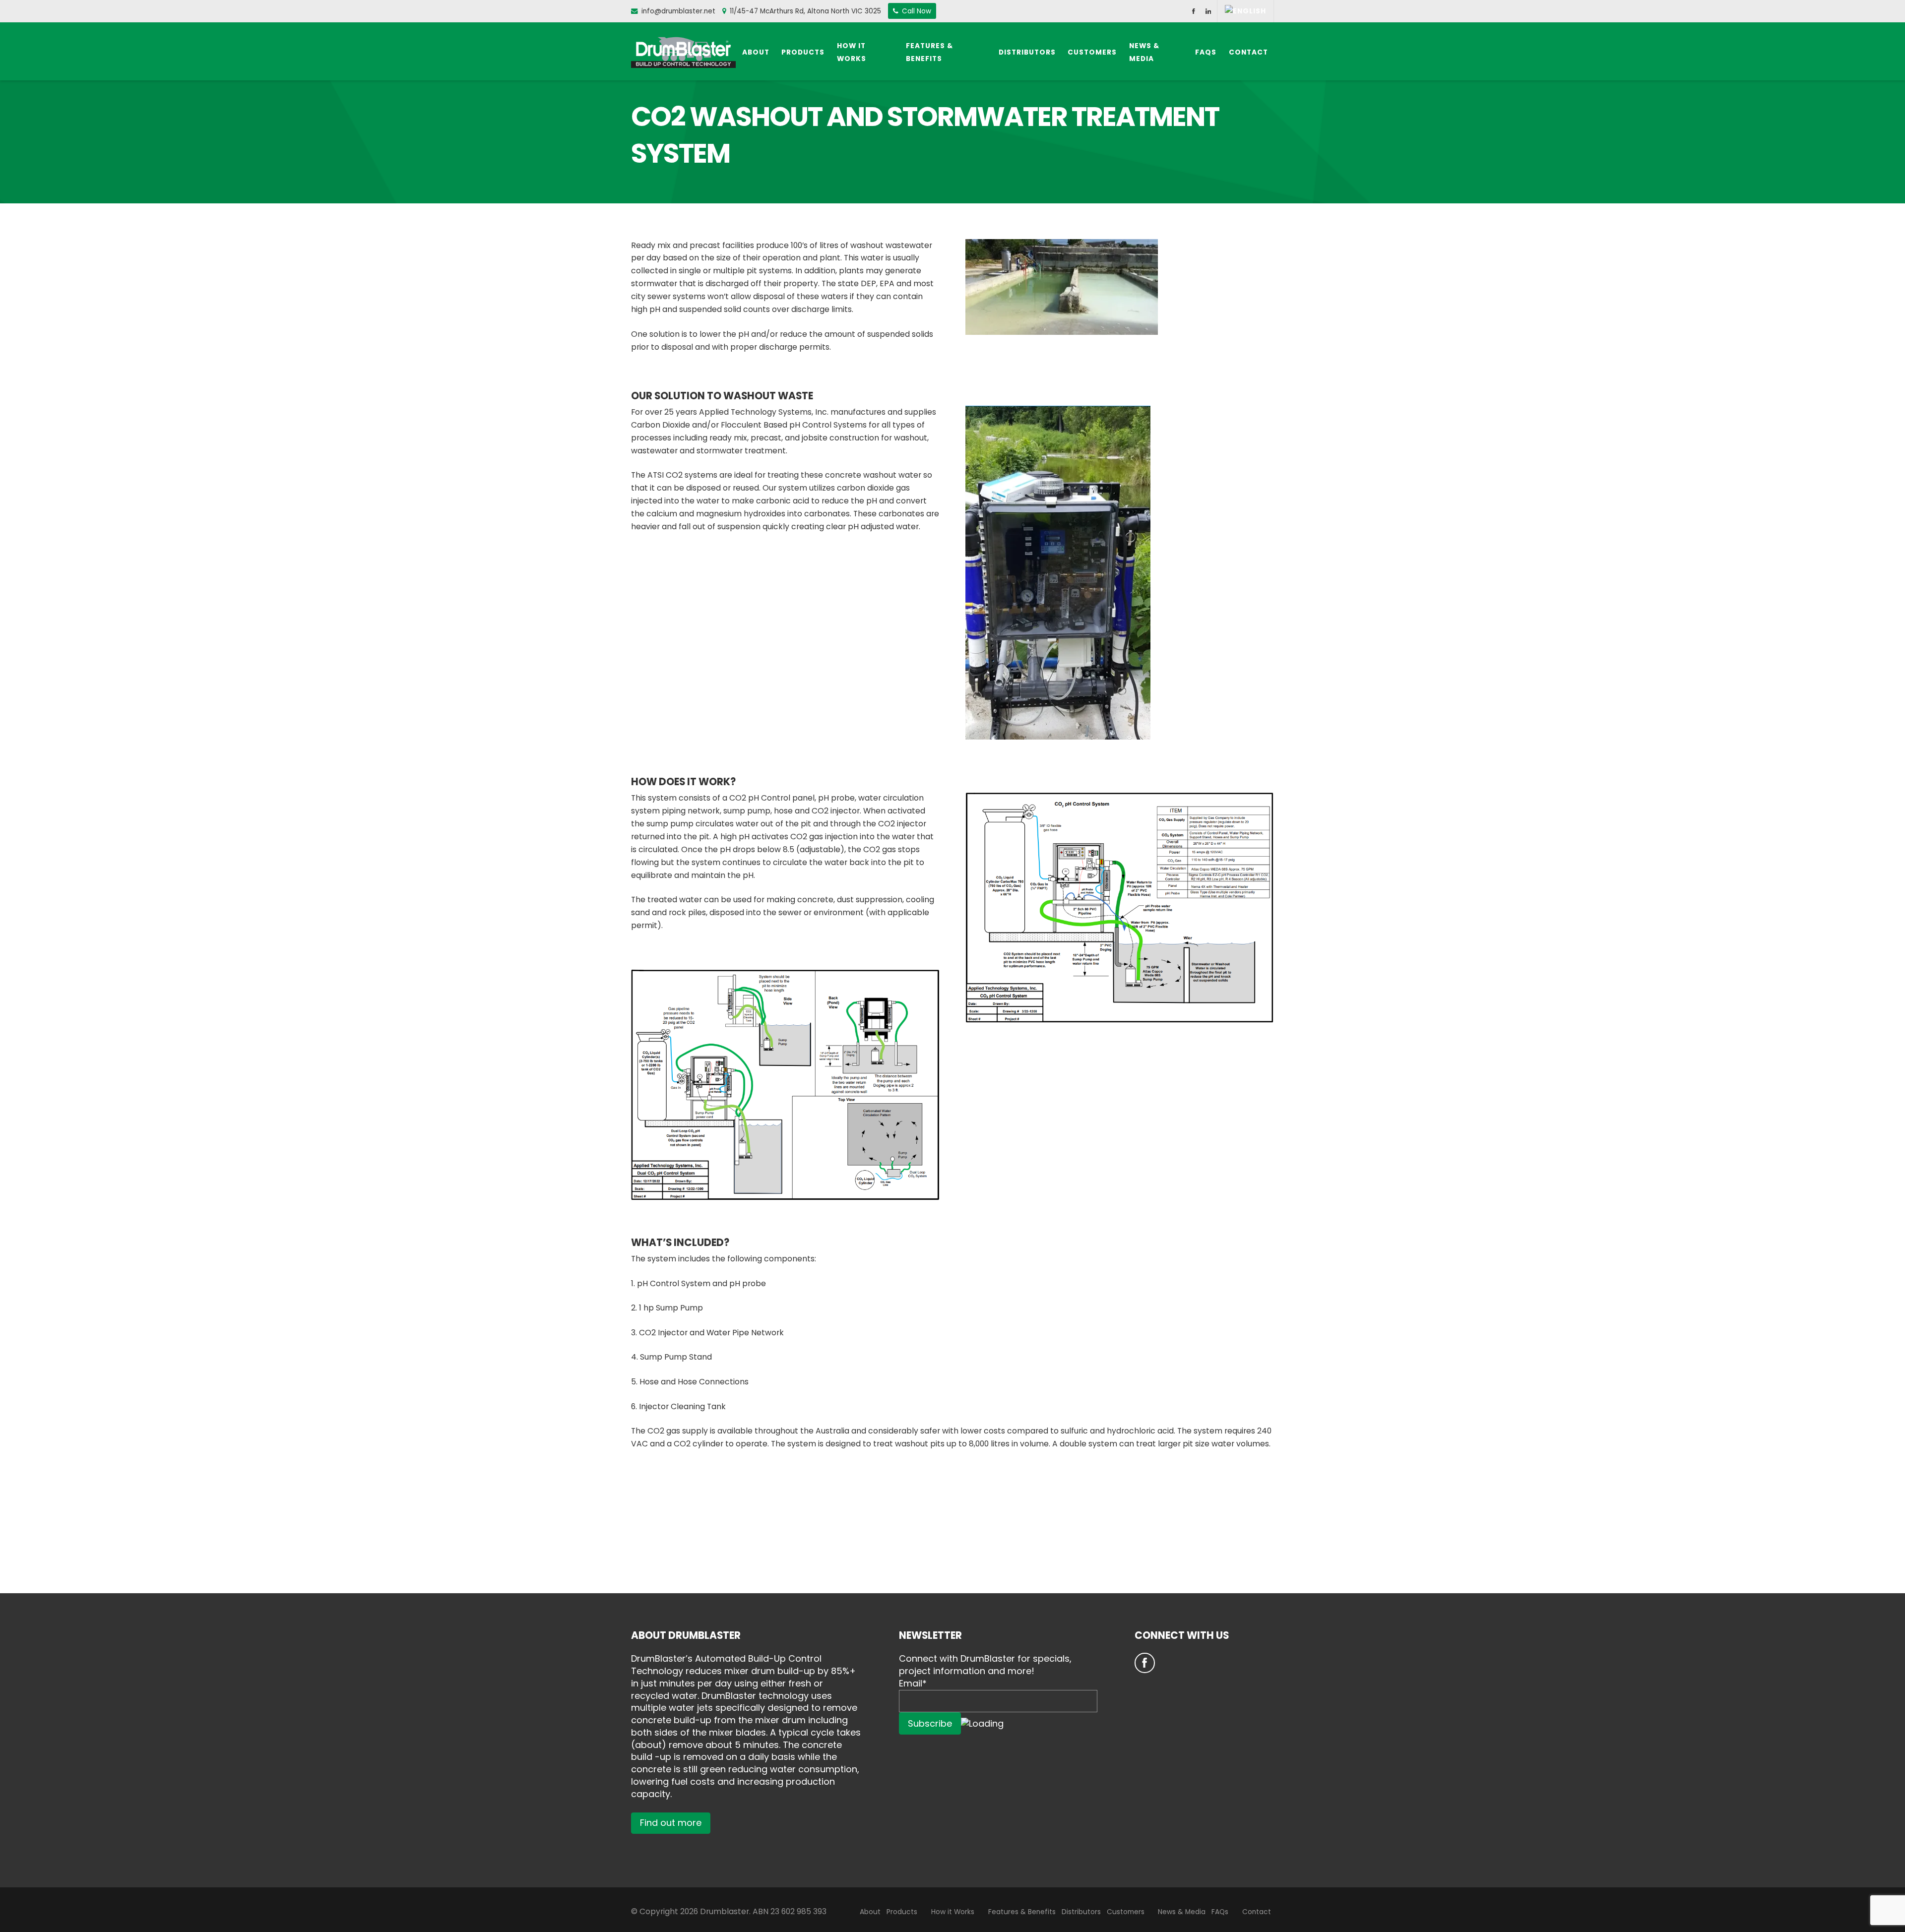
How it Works (953, 1912)
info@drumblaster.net (678, 11)
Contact (1257, 1912)
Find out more (671, 1823)
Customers (1126, 1912)
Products (902, 1912)
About (870, 1912)
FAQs (1220, 1912)
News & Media (1182, 1912)
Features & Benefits (1022, 1912)
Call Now (916, 11)
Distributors (1081, 1912)
